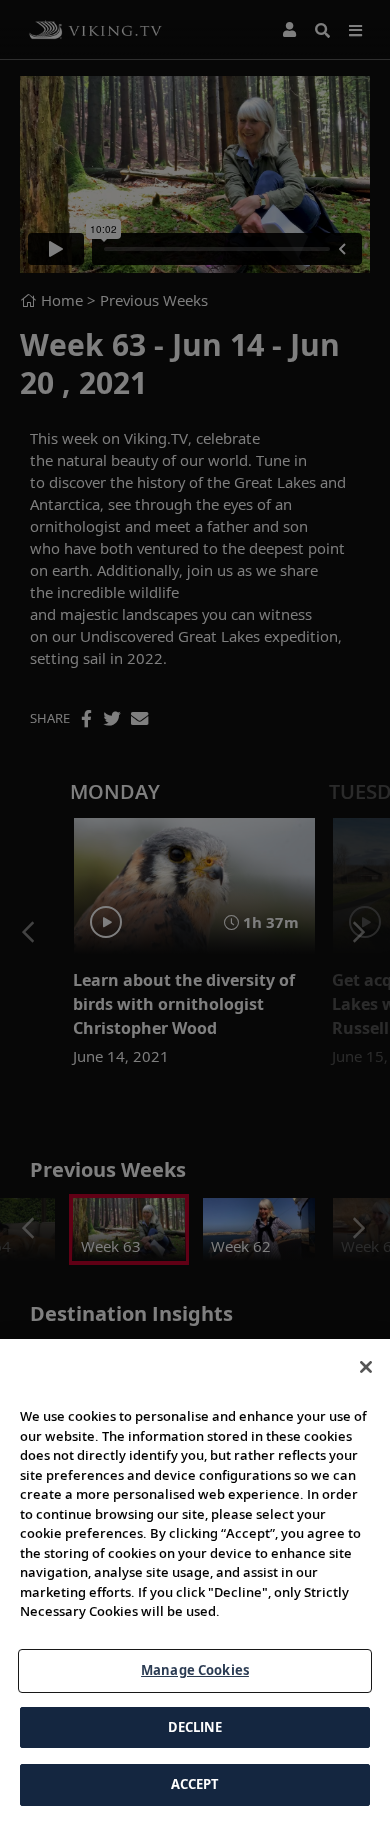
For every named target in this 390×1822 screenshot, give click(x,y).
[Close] (366, 1367)
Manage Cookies (195, 1670)
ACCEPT (195, 1784)
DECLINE (195, 1727)
